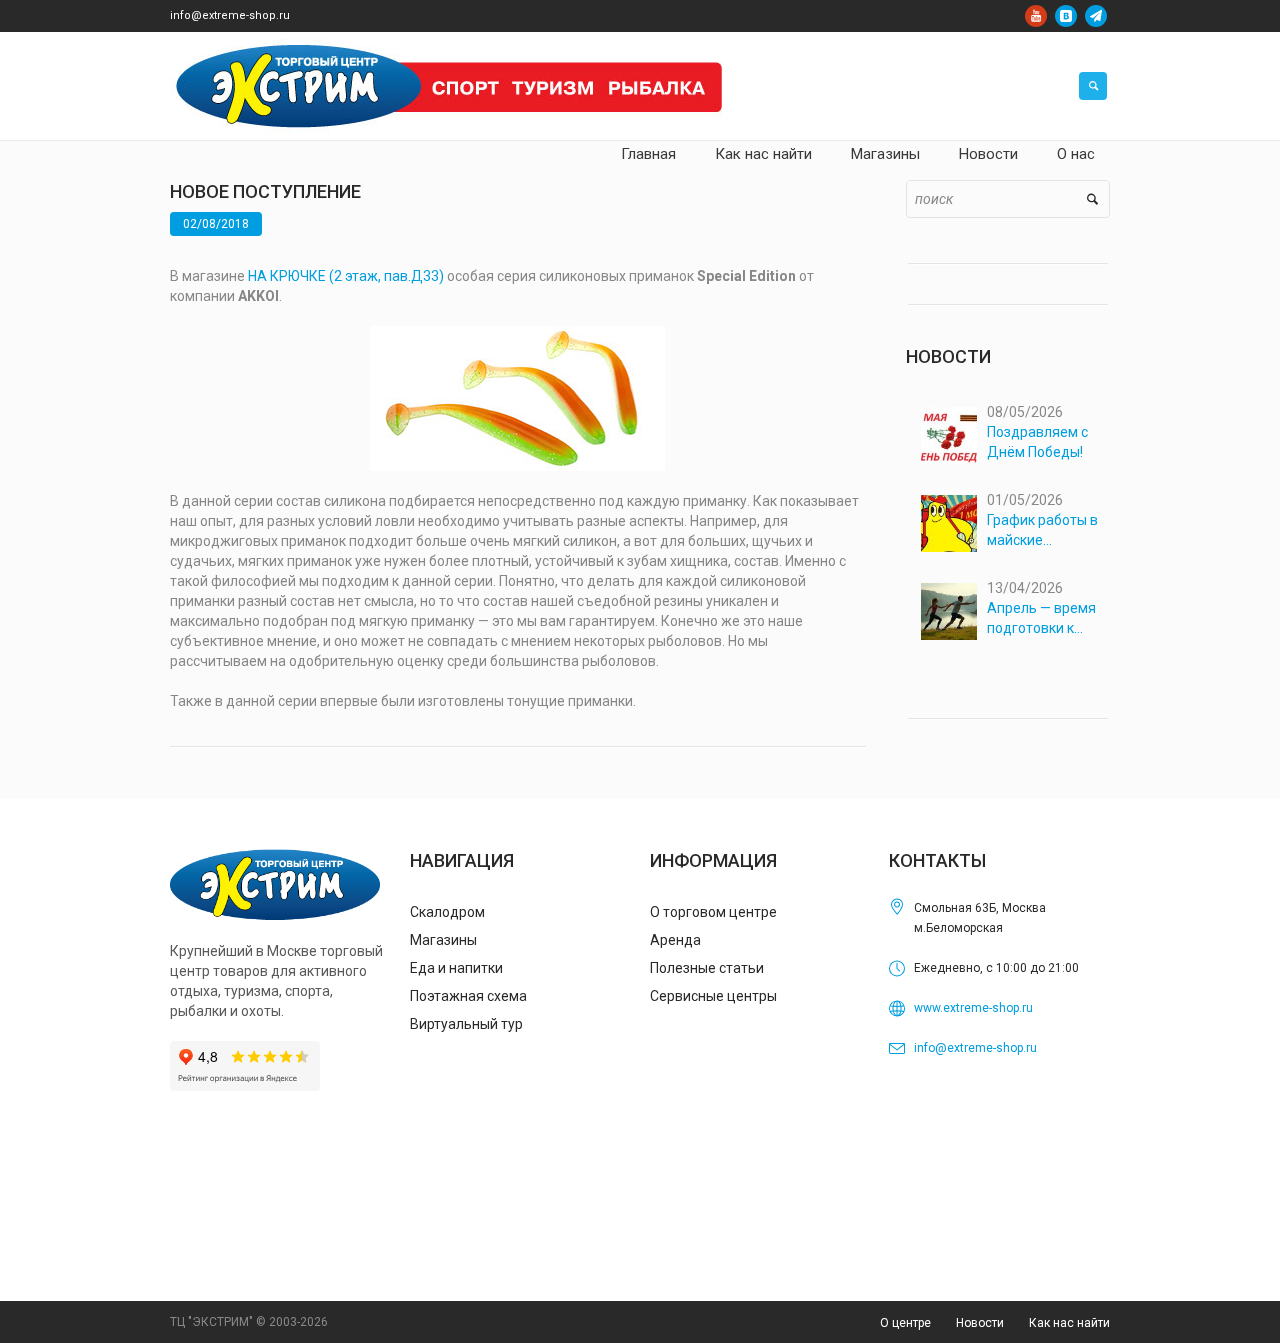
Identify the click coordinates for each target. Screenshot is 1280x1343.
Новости (980, 1323)
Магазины (443, 940)
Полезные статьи (707, 968)
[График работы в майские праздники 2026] (949, 523)
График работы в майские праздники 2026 (1042, 531)
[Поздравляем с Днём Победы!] (949, 435)
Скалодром (447, 912)
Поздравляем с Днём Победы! (1037, 442)
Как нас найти (1069, 1323)
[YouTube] (1036, 16)
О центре (905, 1323)
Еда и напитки (456, 968)
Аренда (675, 940)
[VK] (1066, 16)
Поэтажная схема (468, 996)
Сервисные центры (713, 996)
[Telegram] (1096, 16)
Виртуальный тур (466, 1024)
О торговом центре (713, 912)
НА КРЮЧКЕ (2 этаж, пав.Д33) (346, 276)
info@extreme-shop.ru (230, 15)
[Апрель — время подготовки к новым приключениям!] (949, 611)
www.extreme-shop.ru (973, 1008)
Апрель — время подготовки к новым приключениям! (1041, 619)
